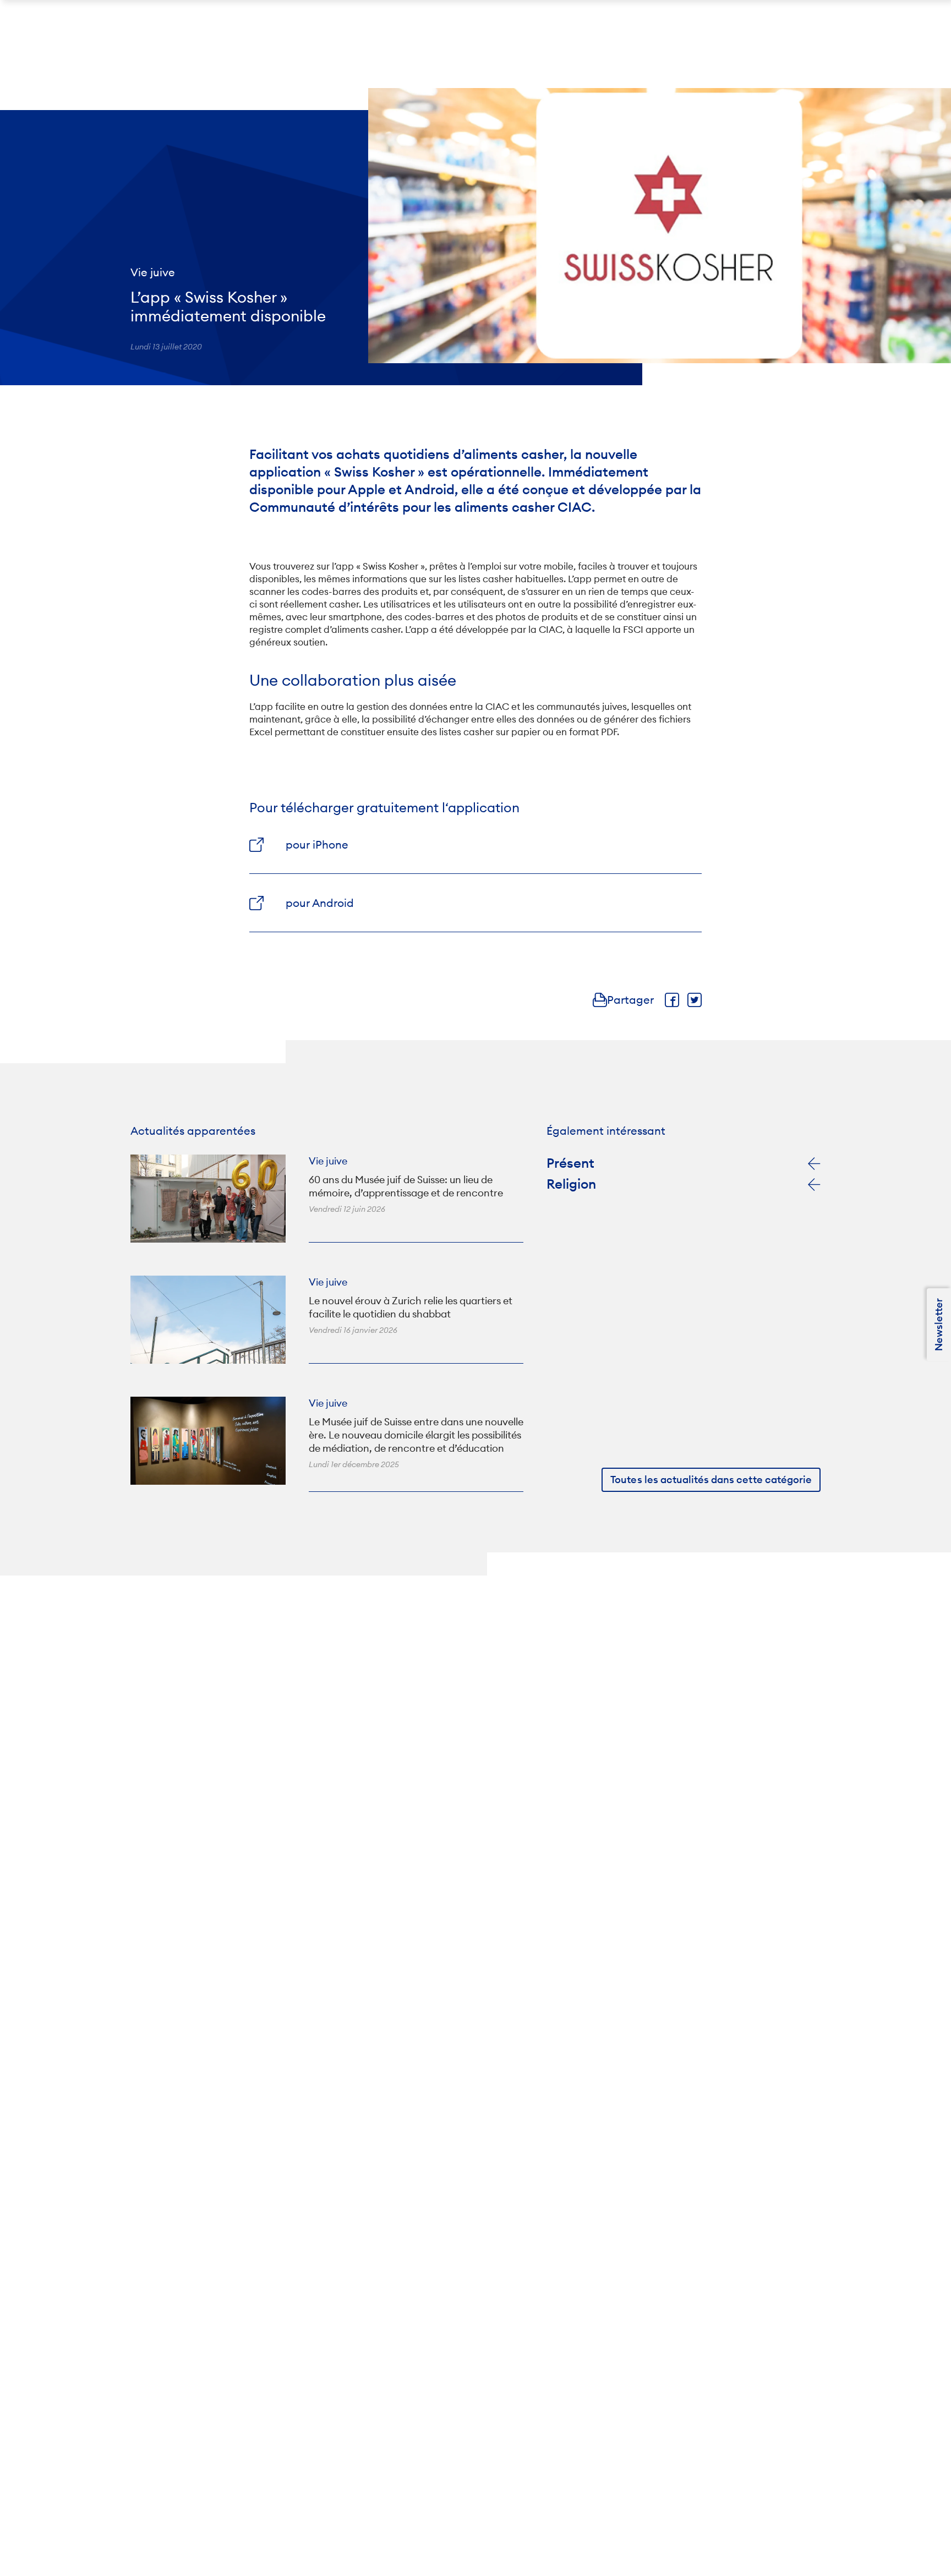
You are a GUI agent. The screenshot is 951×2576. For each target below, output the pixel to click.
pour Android (320, 903)
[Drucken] (600, 1000)
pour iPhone (317, 844)
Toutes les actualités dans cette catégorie (711, 1480)
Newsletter (939, 1325)
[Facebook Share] (672, 1000)
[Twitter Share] (695, 1000)
